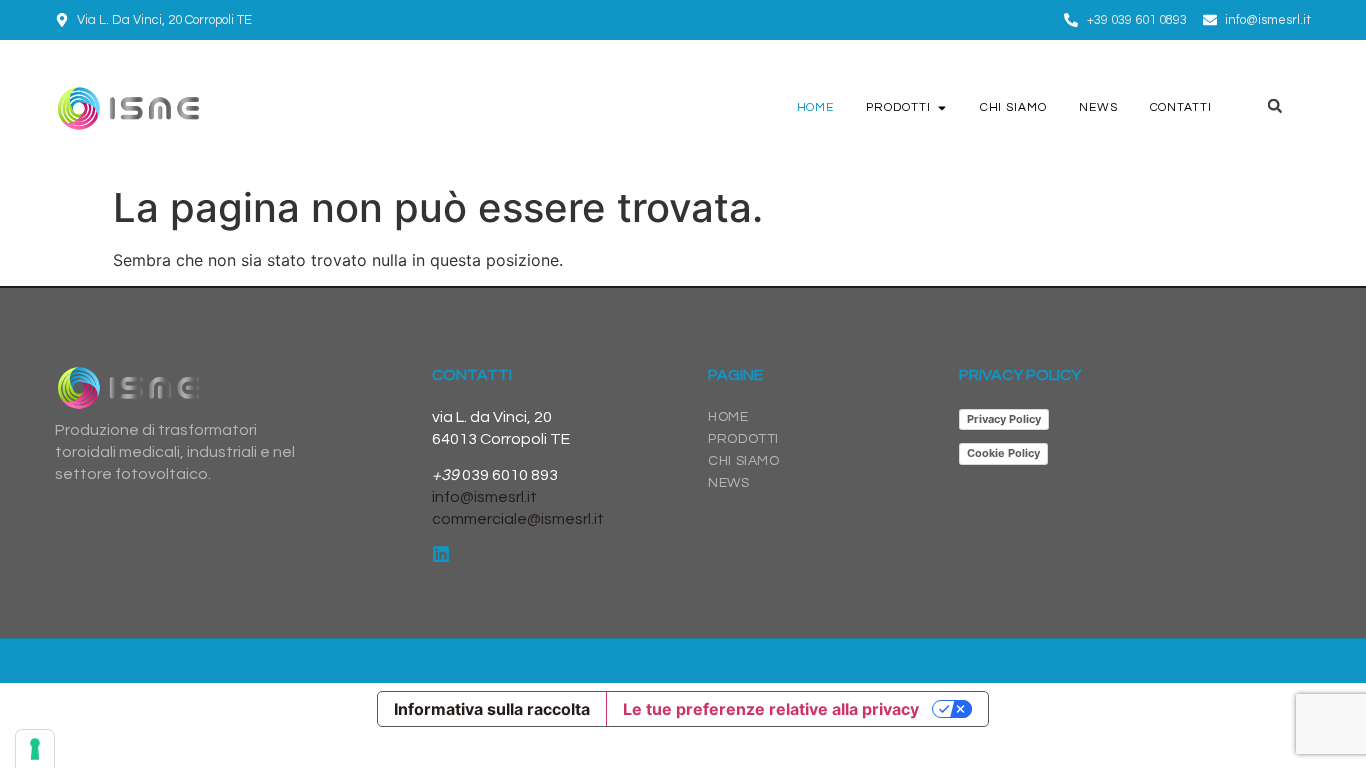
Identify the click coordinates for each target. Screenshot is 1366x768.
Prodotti (743, 439)
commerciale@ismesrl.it (518, 519)
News (728, 483)
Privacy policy (1020, 375)
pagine (735, 375)
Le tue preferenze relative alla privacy (771, 709)
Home (728, 417)
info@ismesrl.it (484, 497)
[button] (1275, 106)
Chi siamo (743, 461)
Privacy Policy (1004, 419)
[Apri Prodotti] (942, 108)
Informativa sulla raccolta (492, 709)
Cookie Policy (1003, 453)
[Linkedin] (441, 554)
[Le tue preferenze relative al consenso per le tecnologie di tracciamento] (35, 749)
